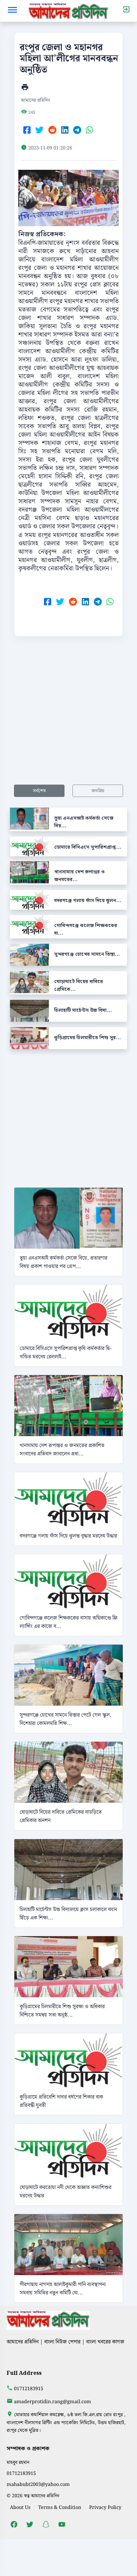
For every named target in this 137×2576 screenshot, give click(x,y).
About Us (20, 2507)
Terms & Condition (60, 2507)
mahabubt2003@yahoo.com (38, 2484)
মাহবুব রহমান (18, 2462)
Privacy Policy (105, 2507)
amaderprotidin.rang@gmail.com (53, 2402)
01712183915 (29, 2389)
